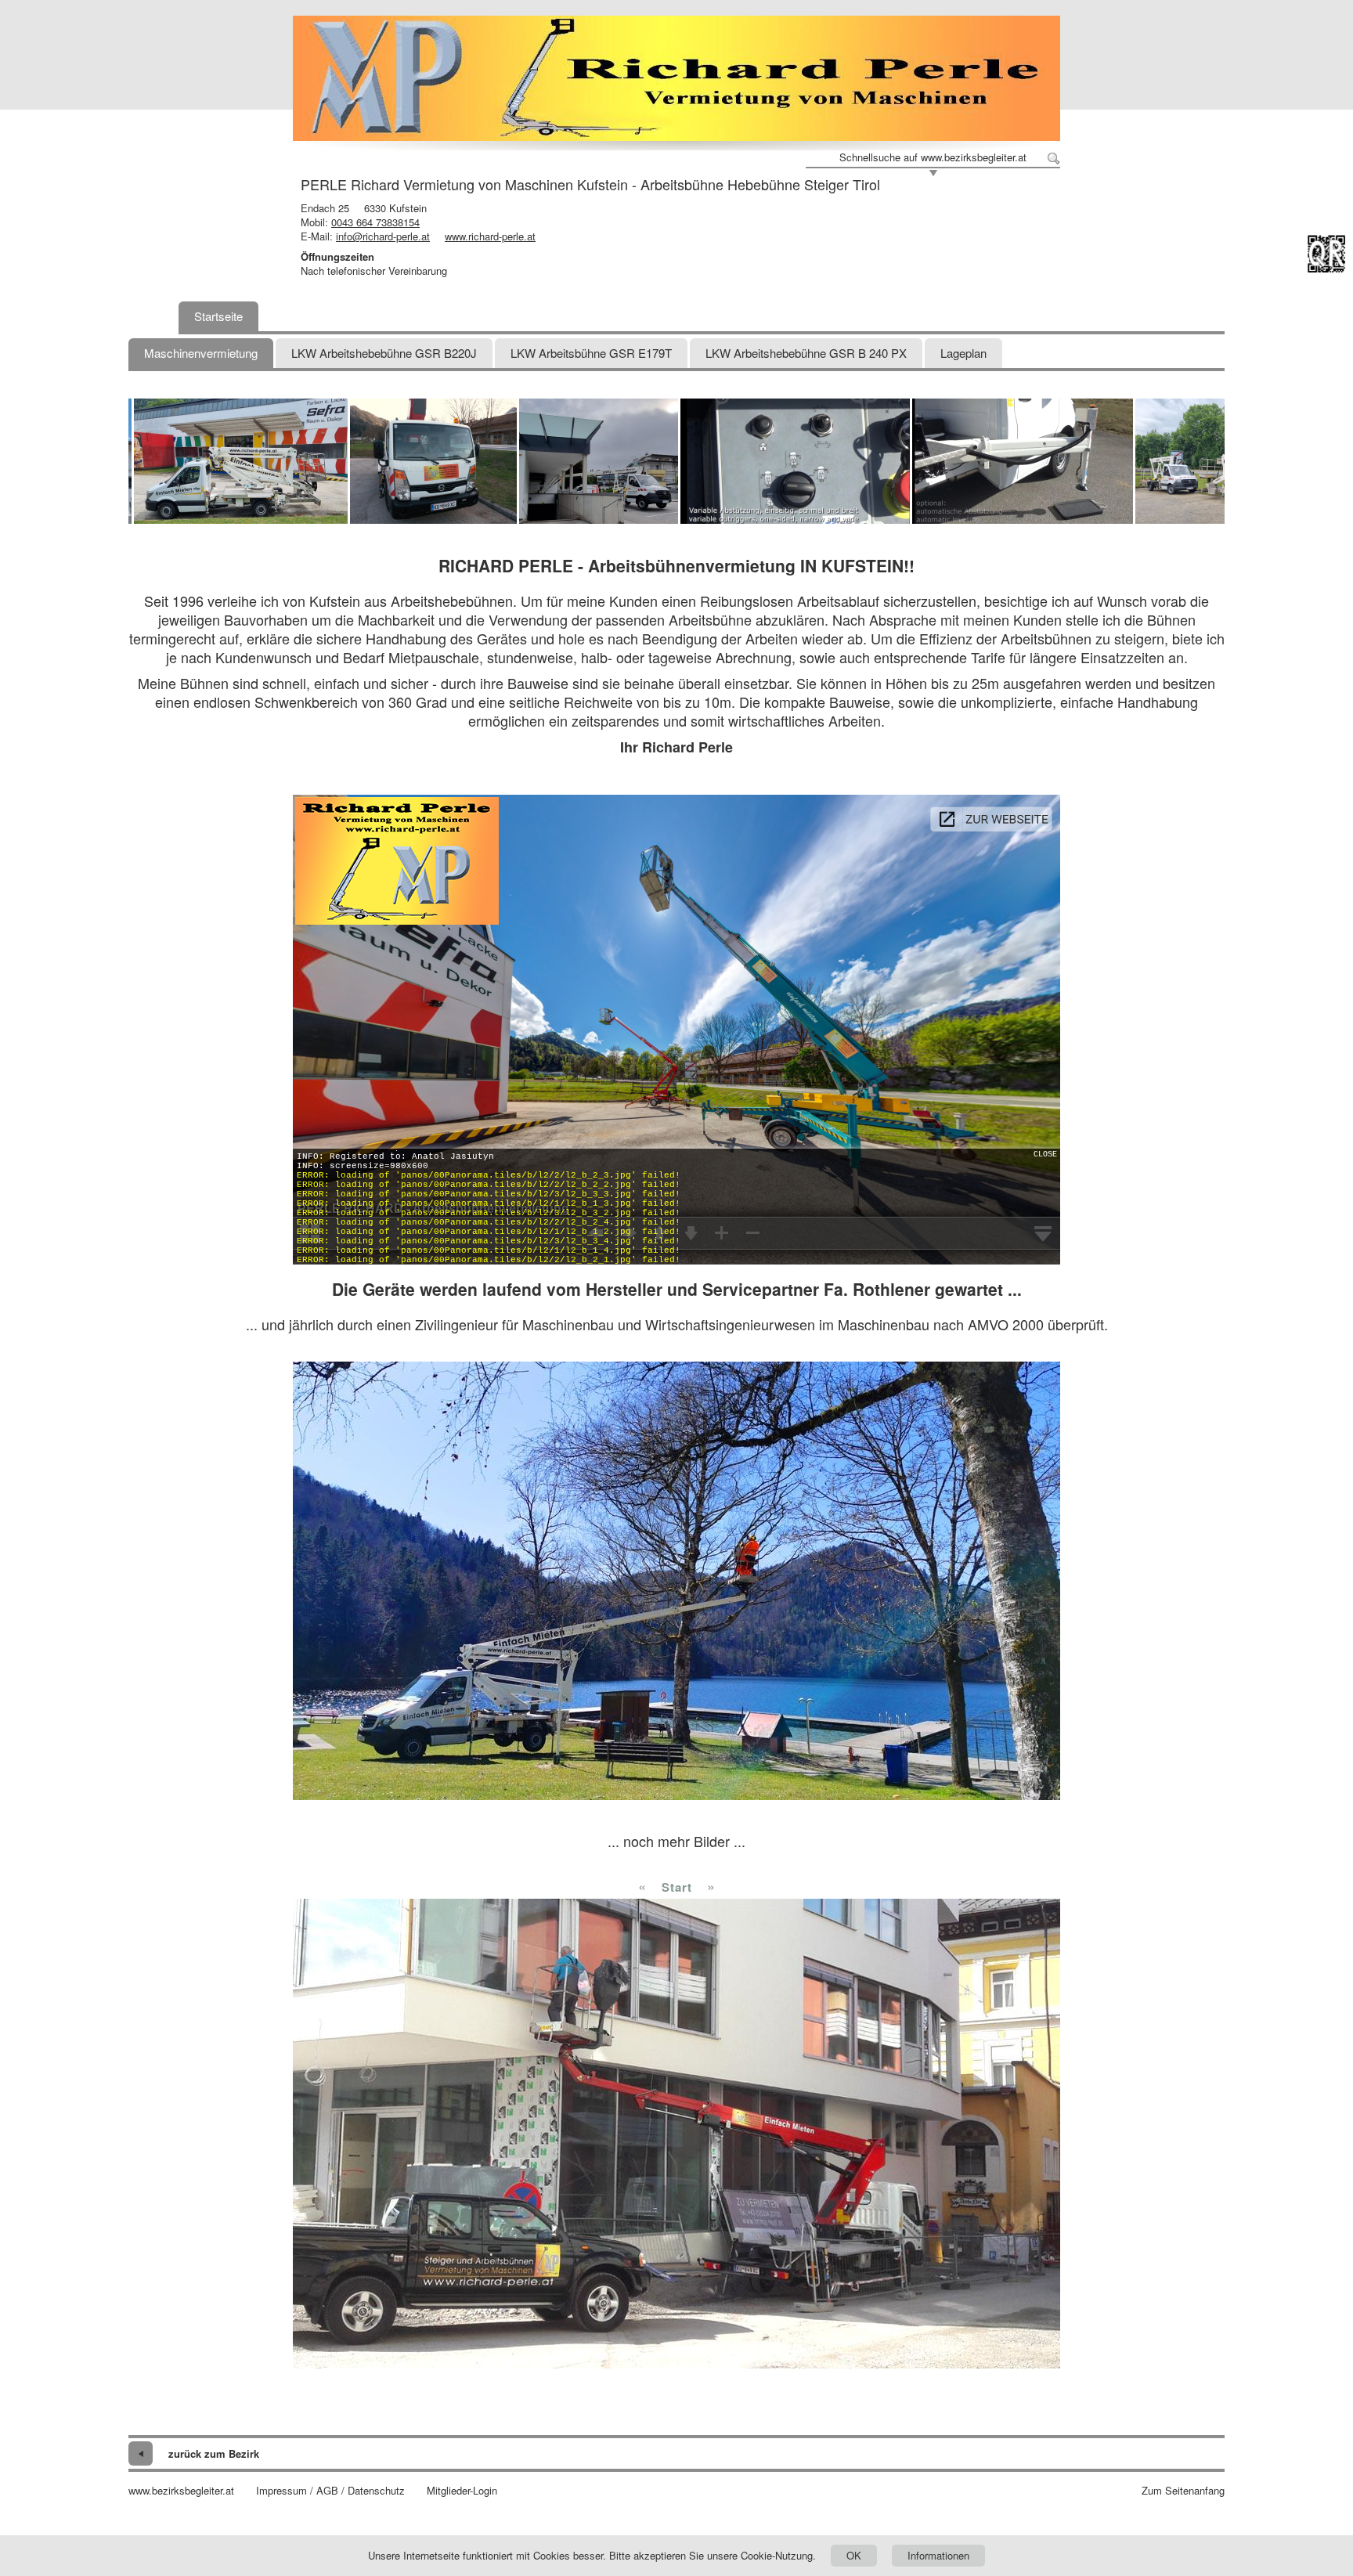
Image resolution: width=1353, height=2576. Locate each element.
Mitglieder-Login (462, 2491)
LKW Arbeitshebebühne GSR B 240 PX (806, 353)
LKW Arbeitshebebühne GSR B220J (384, 353)
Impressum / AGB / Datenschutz (330, 2491)
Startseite (218, 316)
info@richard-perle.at (383, 236)
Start (677, 1887)
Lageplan (963, 353)
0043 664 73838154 (375, 222)
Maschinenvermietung (201, 353)
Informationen (938, 2555)
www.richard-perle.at (490, 236)
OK (854, 2555)
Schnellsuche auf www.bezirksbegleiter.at (933, 157)
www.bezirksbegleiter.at (181, 2491)
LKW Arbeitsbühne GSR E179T (591, 353)
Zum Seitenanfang (1183, 2491)
